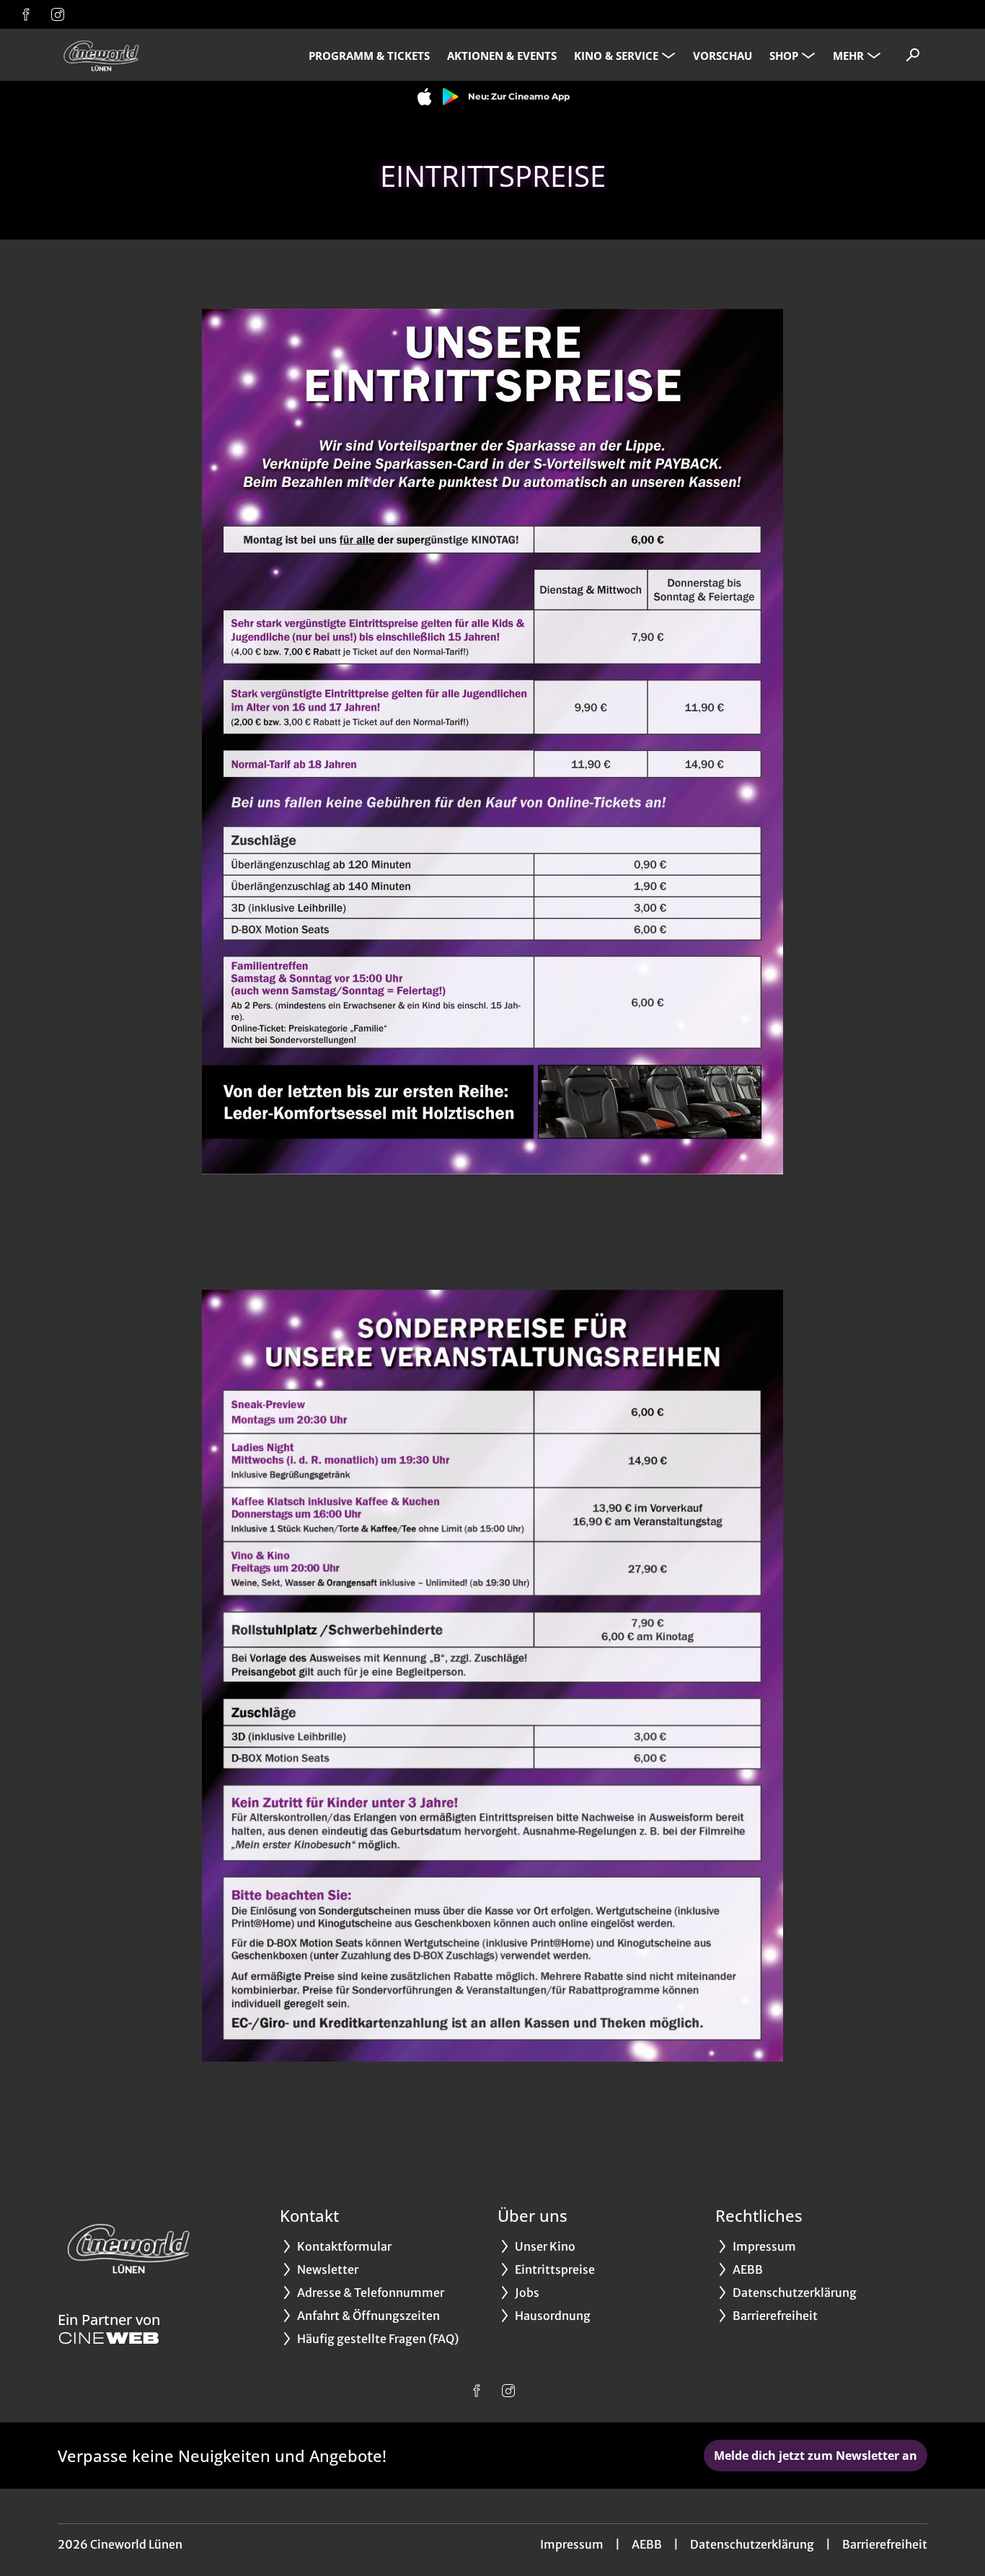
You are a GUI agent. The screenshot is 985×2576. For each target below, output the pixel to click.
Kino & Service (616, 56)
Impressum (572, 2544)
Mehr (848, 56)
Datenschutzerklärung (752, 2544)
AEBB (647, 2544)
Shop (784, 56)
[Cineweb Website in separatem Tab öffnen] (109, 2338)
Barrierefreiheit (885, 2544)
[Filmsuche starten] (913, 55)
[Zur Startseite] (159, 55)
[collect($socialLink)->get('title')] (26, 14)
